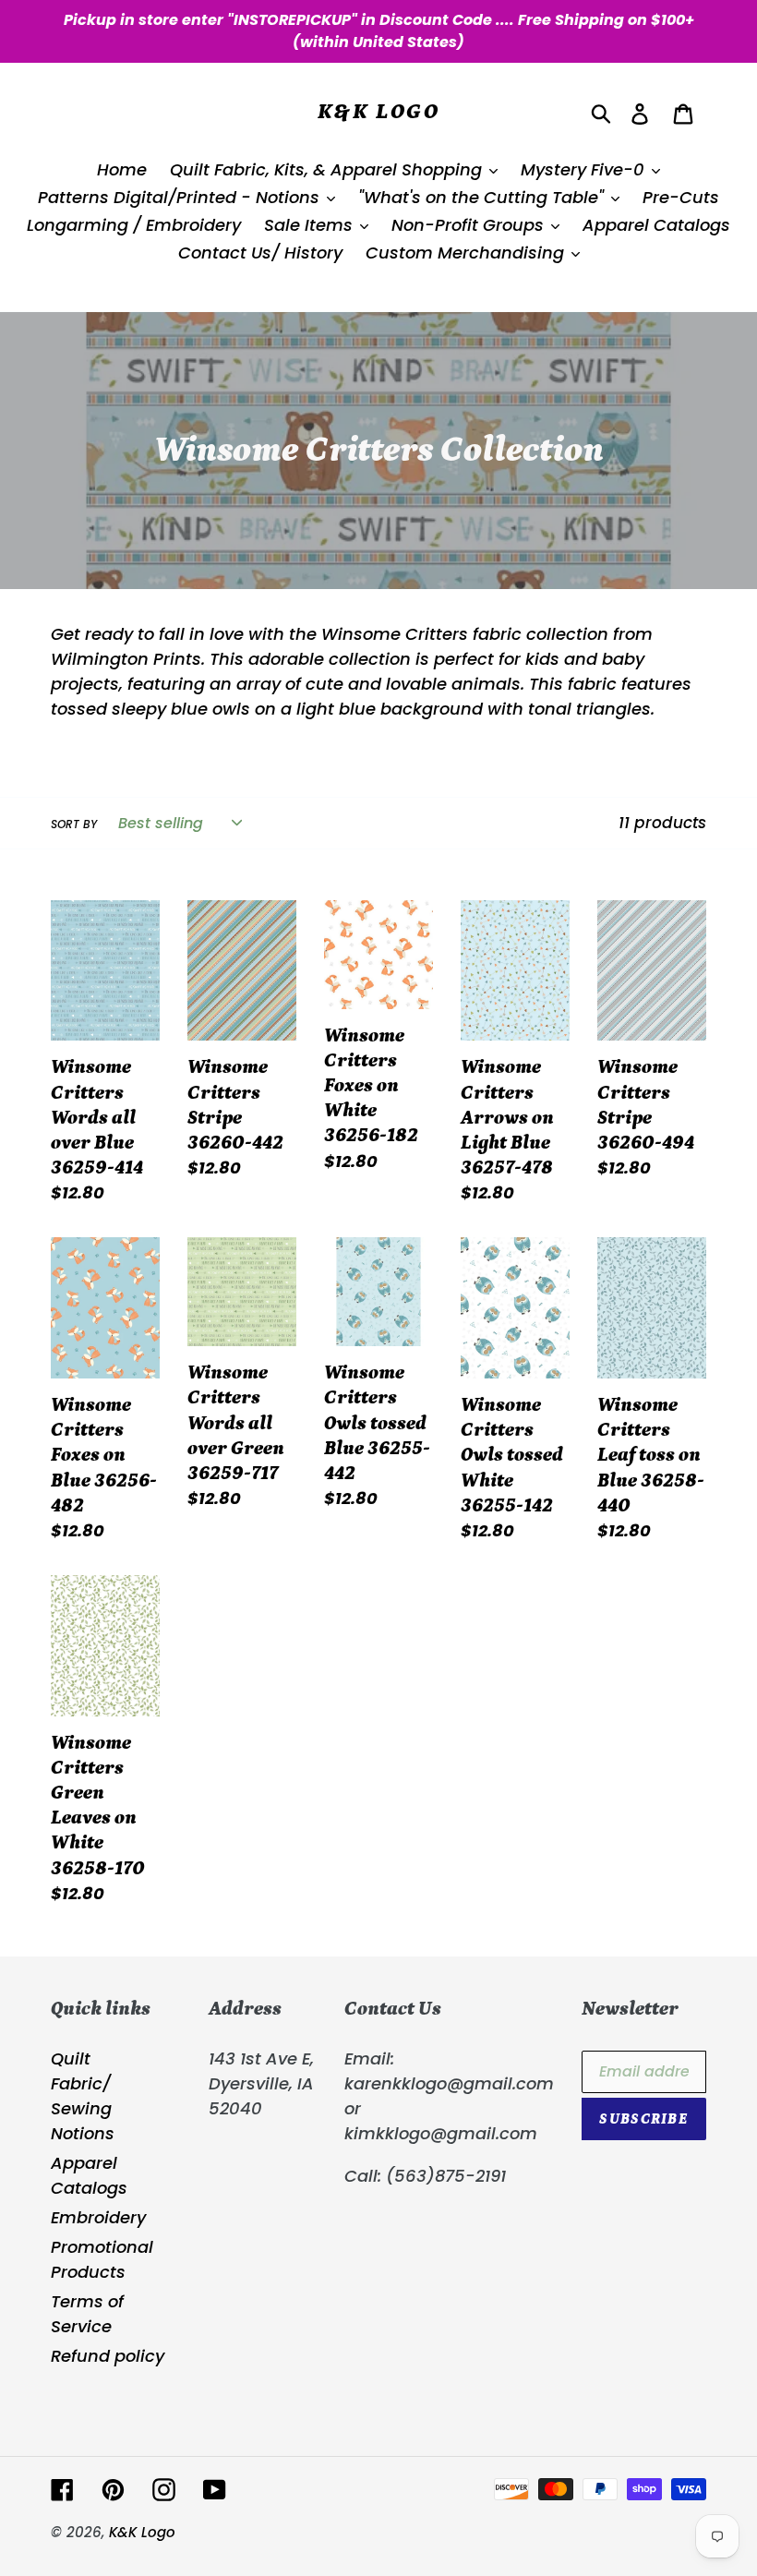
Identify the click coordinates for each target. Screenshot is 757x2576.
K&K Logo (378, 111)
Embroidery (98, 2217)
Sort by (74, 824)
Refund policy (108, 2356)
